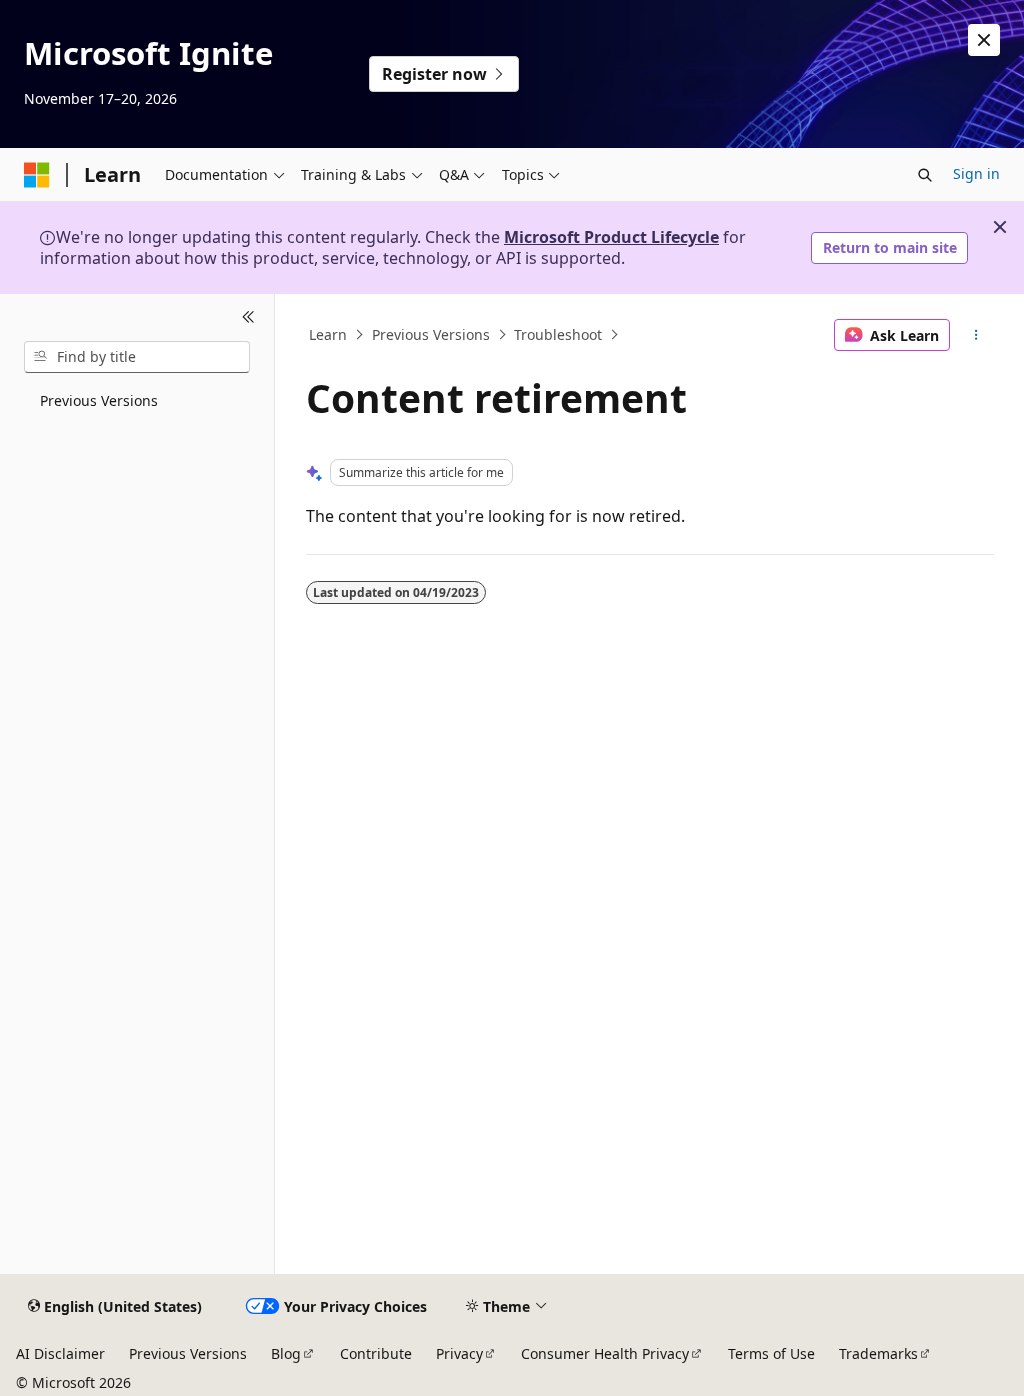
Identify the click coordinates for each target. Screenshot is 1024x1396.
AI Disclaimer (60, 1353)
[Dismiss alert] (984, 40)
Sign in (976, 173)
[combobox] (137, 357)
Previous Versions (431, 334)
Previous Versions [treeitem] (99, 400)
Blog (286, 1353)
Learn (328, 334)
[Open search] (925, 175)
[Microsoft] (37, 175)
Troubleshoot (558, 334)
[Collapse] (248, 318)
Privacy (459, 1353)
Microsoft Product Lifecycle (611, 237)
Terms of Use (771, 1353)
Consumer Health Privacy (605, 1353)
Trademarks (878, 1353)
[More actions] (975, 335)
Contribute (376, 1353)
